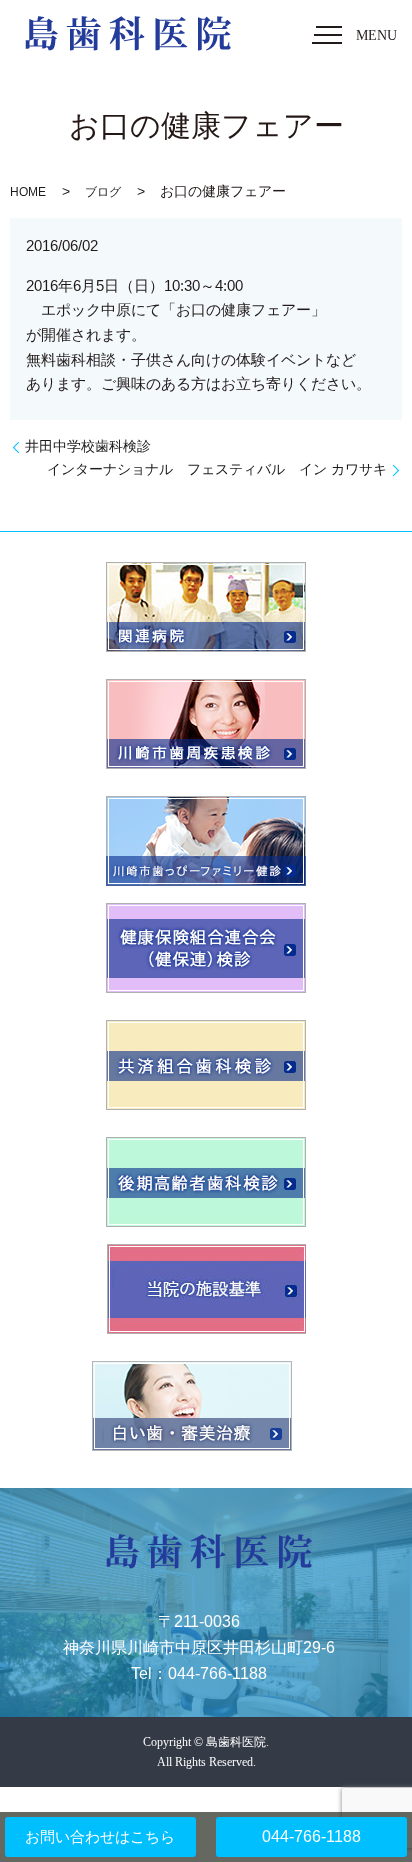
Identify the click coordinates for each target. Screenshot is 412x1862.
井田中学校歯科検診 (88, 446)
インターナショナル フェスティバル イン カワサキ (217, 469)
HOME (28, 192)
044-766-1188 (311, 1836)
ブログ (103, 192)
